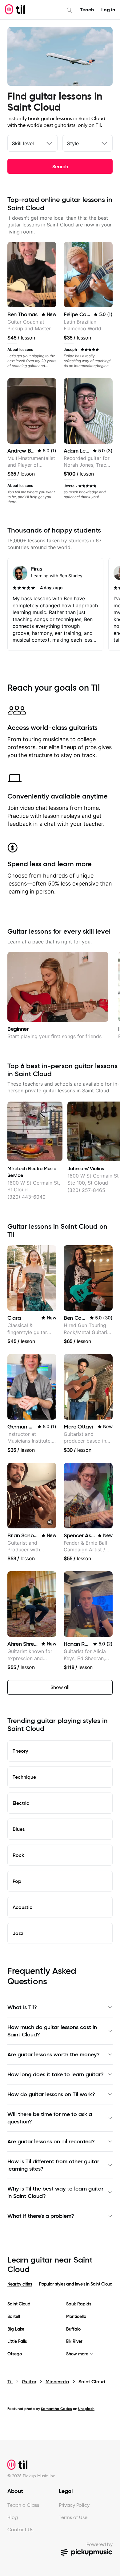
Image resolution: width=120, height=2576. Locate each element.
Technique (24, 1777)
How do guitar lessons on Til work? (51, 2094)
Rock (18, 1855)
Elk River (74, 2341)
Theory (20, 1751)
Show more (77, 2354)
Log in (108, 10)
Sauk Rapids (79, 2304)
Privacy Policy (74, 2505)
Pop (17, 1881)
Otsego (15, 2354)
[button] (50, 1522)
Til (10, 2382)
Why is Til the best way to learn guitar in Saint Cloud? (55, 2192)
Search (60, 166)
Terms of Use (73, 2517)
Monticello (76, 2317)
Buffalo (73, 2329)
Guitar (29, 2382)
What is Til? (22, 2007)
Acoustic (22, 1907)
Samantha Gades (56, 2409)
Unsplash (86, 2409)
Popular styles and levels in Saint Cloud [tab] (76, 2284)
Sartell (14, 2317)
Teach (87, 10)
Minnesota (57, 2382)
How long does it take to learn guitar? (56, 2074)
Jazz (18, 1933)
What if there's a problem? (41, 2216)
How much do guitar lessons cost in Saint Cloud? (52, 2031)
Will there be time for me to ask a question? (50, 2118)
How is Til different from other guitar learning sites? (53, 2165)
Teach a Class (23, 2505)
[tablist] (60, 2288)
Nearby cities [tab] (20, 2284)
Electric (21, 1803)
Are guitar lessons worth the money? (54, 2054)
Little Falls (17, 2341)
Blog (13, 2517)
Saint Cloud (19, 2304)
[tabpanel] (60, 2329)
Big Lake (16, 2329)
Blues (19, 1829)
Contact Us (20, 2530)
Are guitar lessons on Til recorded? (51, 2142)
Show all (60, 1687)
